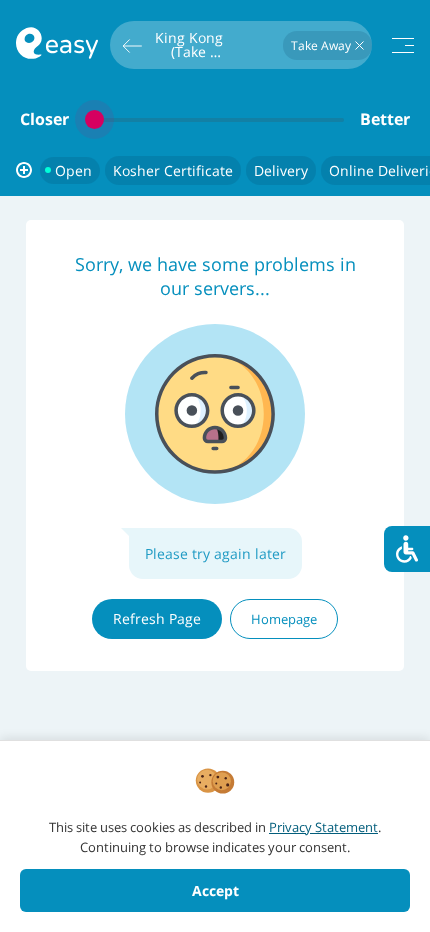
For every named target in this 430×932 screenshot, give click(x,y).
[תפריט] (403, 45)
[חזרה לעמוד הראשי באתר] (57, 45)
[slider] (214, 119)
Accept (215, 890)
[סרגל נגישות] (407, 549)
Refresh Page (157, 618)
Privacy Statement (323, 827)
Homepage (284, 619)
